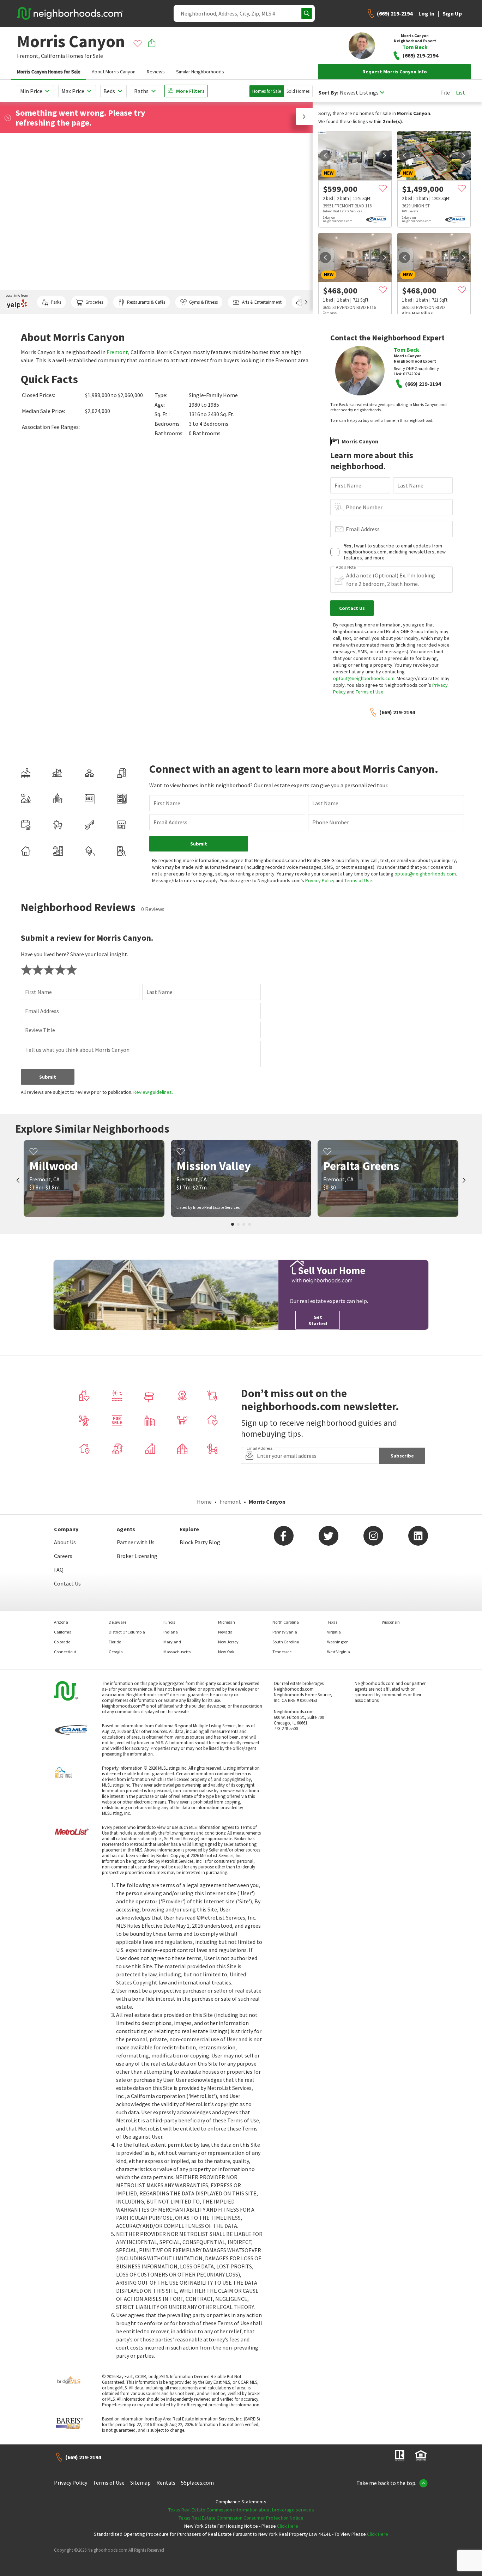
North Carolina (286, 1622)
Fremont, (28, 56)
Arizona (61, 1622)
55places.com (197, 2483)
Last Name (410, 485)
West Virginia (339, 1652)
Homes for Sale (267, 91)
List (460, 92)
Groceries (94, 302)
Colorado (62, 1642)
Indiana (171, 1632)
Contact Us (67, 1583)
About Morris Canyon (114, 72)
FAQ (59, 1570)
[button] (304, 116)
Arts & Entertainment (262, 302)
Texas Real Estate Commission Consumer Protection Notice (241, 2518)
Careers (63, 1556)
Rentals (166, 2483)
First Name (348, 485)
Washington (338, 1642)
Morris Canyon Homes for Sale (49, 72)
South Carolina (286, 1642)
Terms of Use (370, 692)
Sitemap (140, 2483)
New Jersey (228, 1642)
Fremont (117, 352)
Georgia (116, 1652)
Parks (56, 302)
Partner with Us (136, 1542)
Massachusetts (177, 1652)
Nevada (225, 1632)
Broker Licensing (137, 1556)
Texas (332, 1622)
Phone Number (364, 507)
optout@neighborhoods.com (364, 678)
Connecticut (65, 1652)
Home (204, 1502)
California (53, 56)
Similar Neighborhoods (200, 72)
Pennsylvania (285, 1632)
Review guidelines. (153, 1092)
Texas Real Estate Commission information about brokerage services (241, 2510)
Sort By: (328, 93)
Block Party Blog (200, 1542)
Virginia (334, 1632)
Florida (115, 1642)
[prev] (325, 156)
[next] (385, 156)
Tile (445, 92)
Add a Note (346, 567)
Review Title (40, 1030)
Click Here (288, 2526)
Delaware (118, 1622)
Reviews (156, 72)
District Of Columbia (127, 1632)
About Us (65, 1542)
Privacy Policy (320, 880)
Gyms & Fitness (203, 302)
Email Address (363, 529)
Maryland (172, 1642)
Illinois (169, 1622)
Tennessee (282, 1652)
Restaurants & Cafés (146, 302)
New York (226, 1652)
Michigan (227, 1622)
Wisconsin (391, 1622)
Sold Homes (298, 91)
